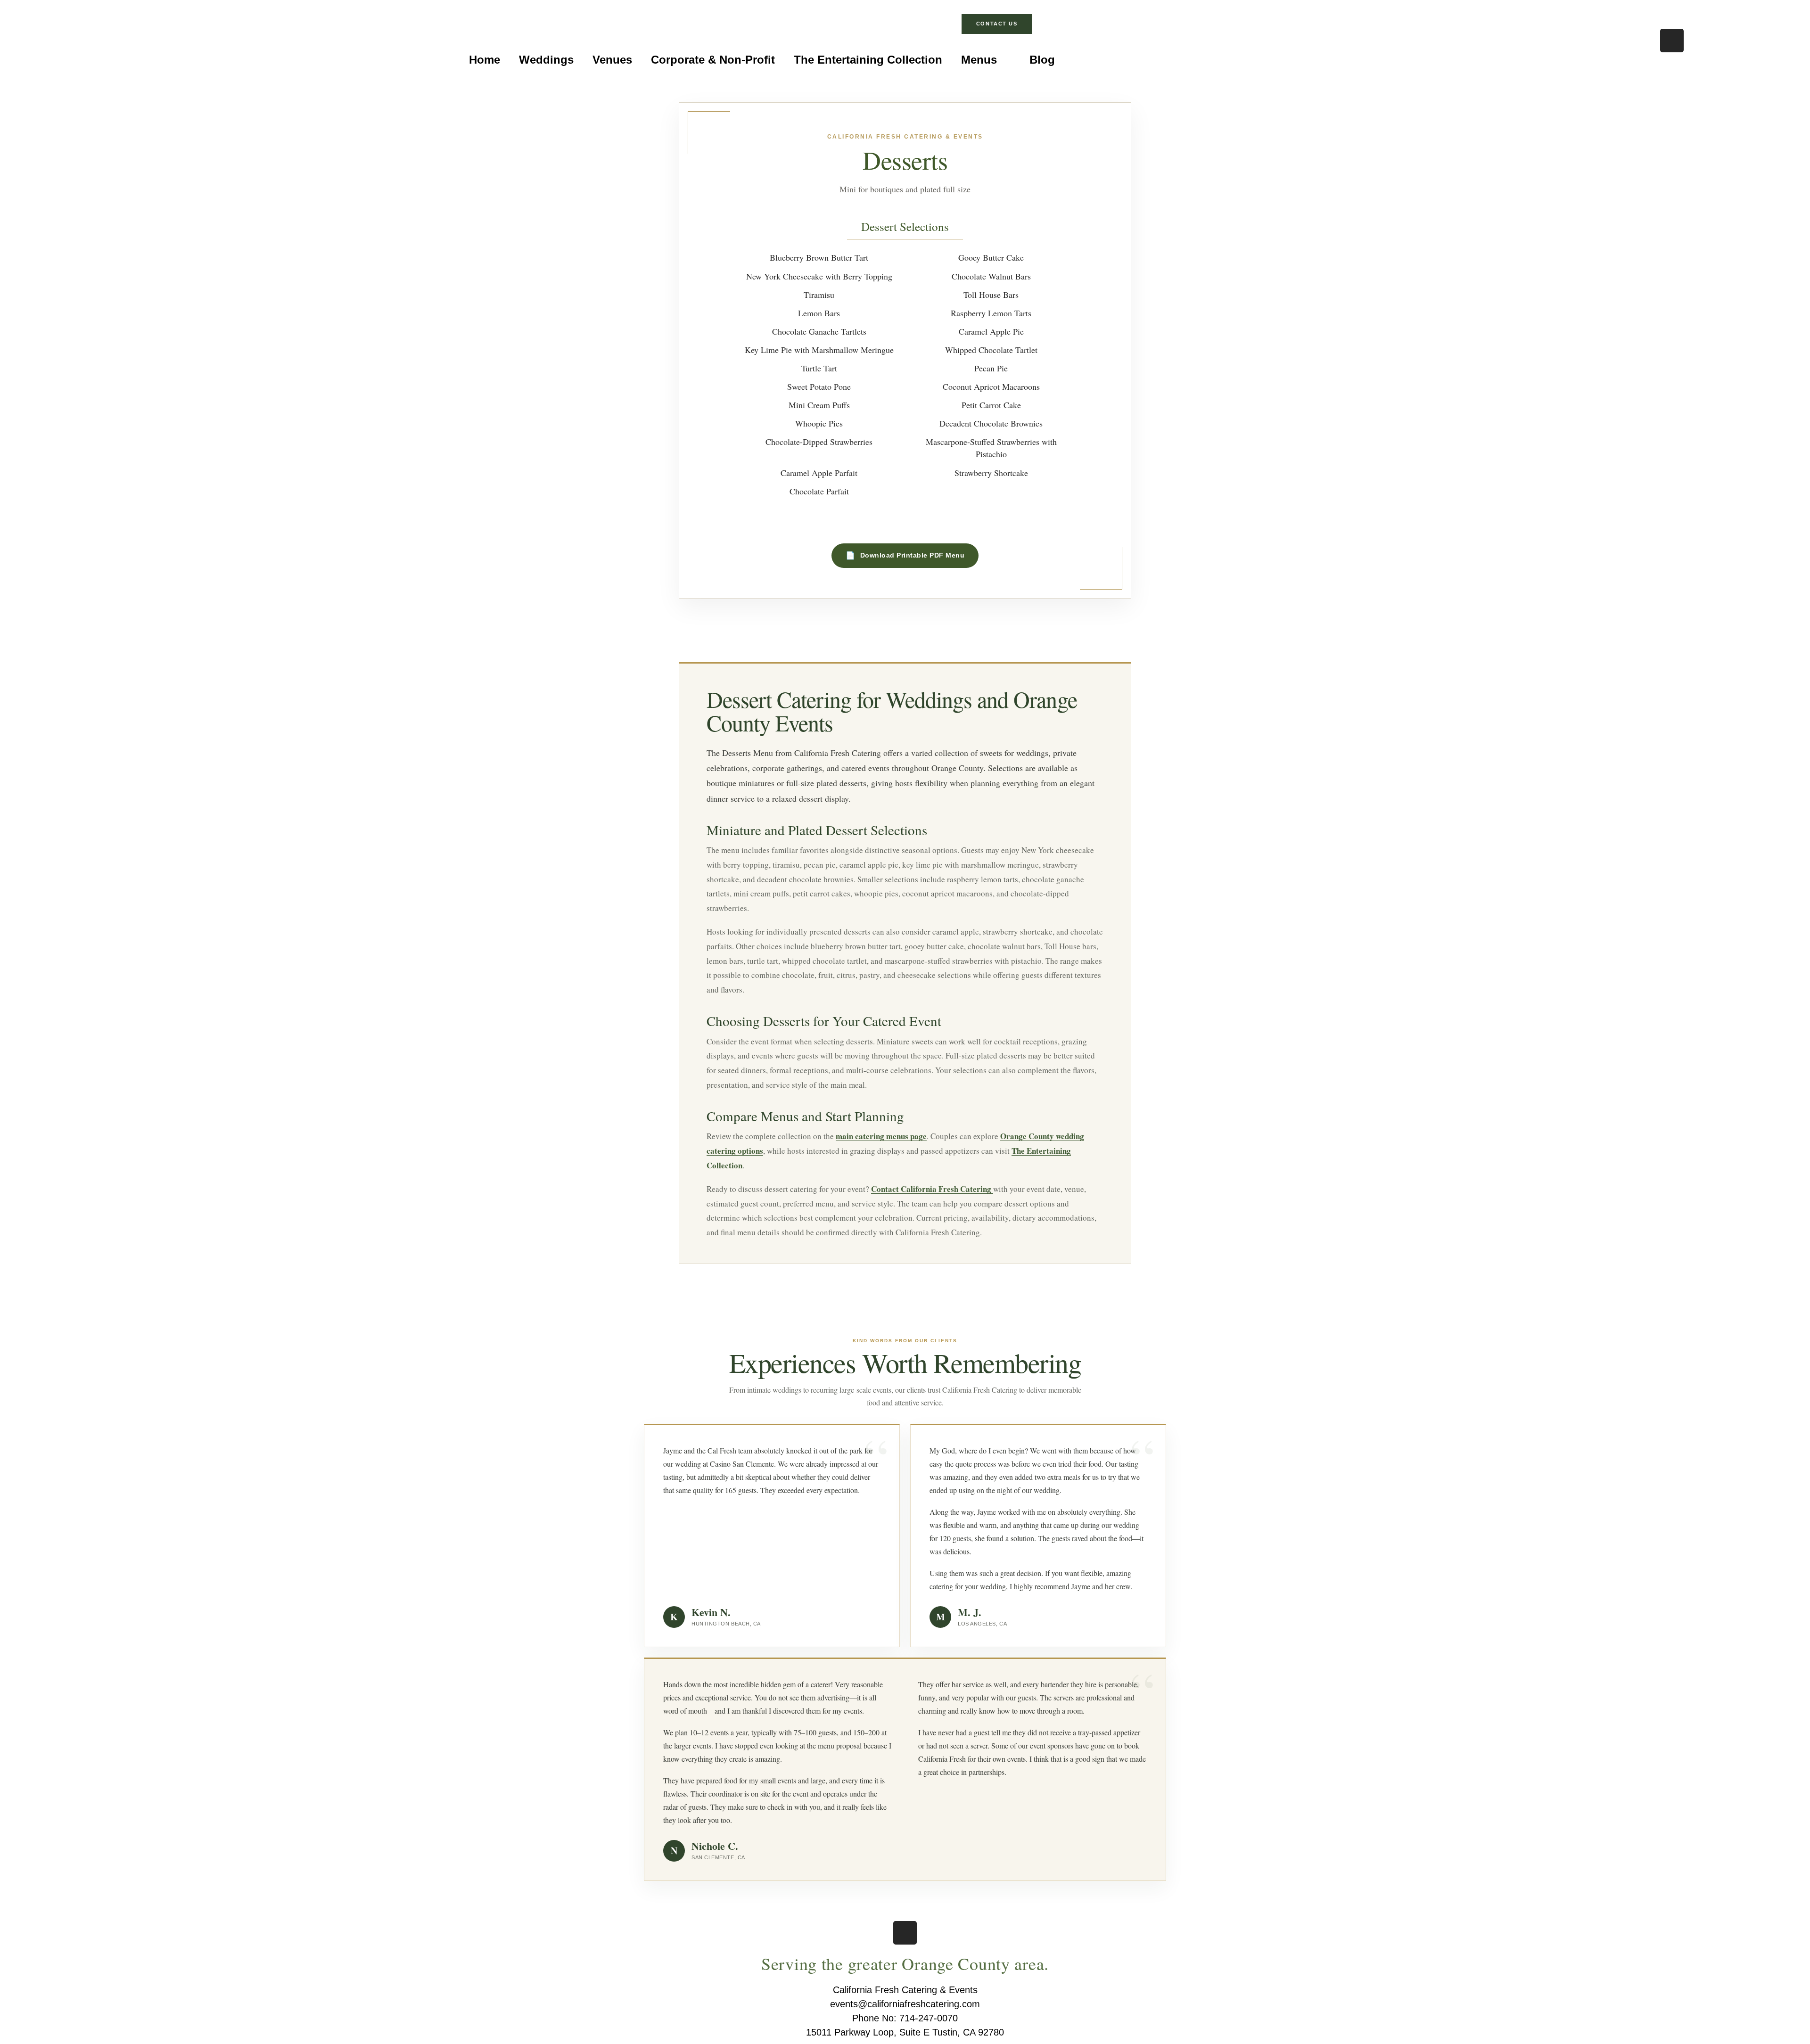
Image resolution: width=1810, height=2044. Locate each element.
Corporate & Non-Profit (713, 60)
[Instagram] (1672, 41)
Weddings (546, 60)
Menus (979, 60)
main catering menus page (881, 1136)
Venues (612, 60)
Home (485, 60)
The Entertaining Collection (868, 60)
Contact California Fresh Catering (932, 1189)
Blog (1042, 60)
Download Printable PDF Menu (913, 555)
